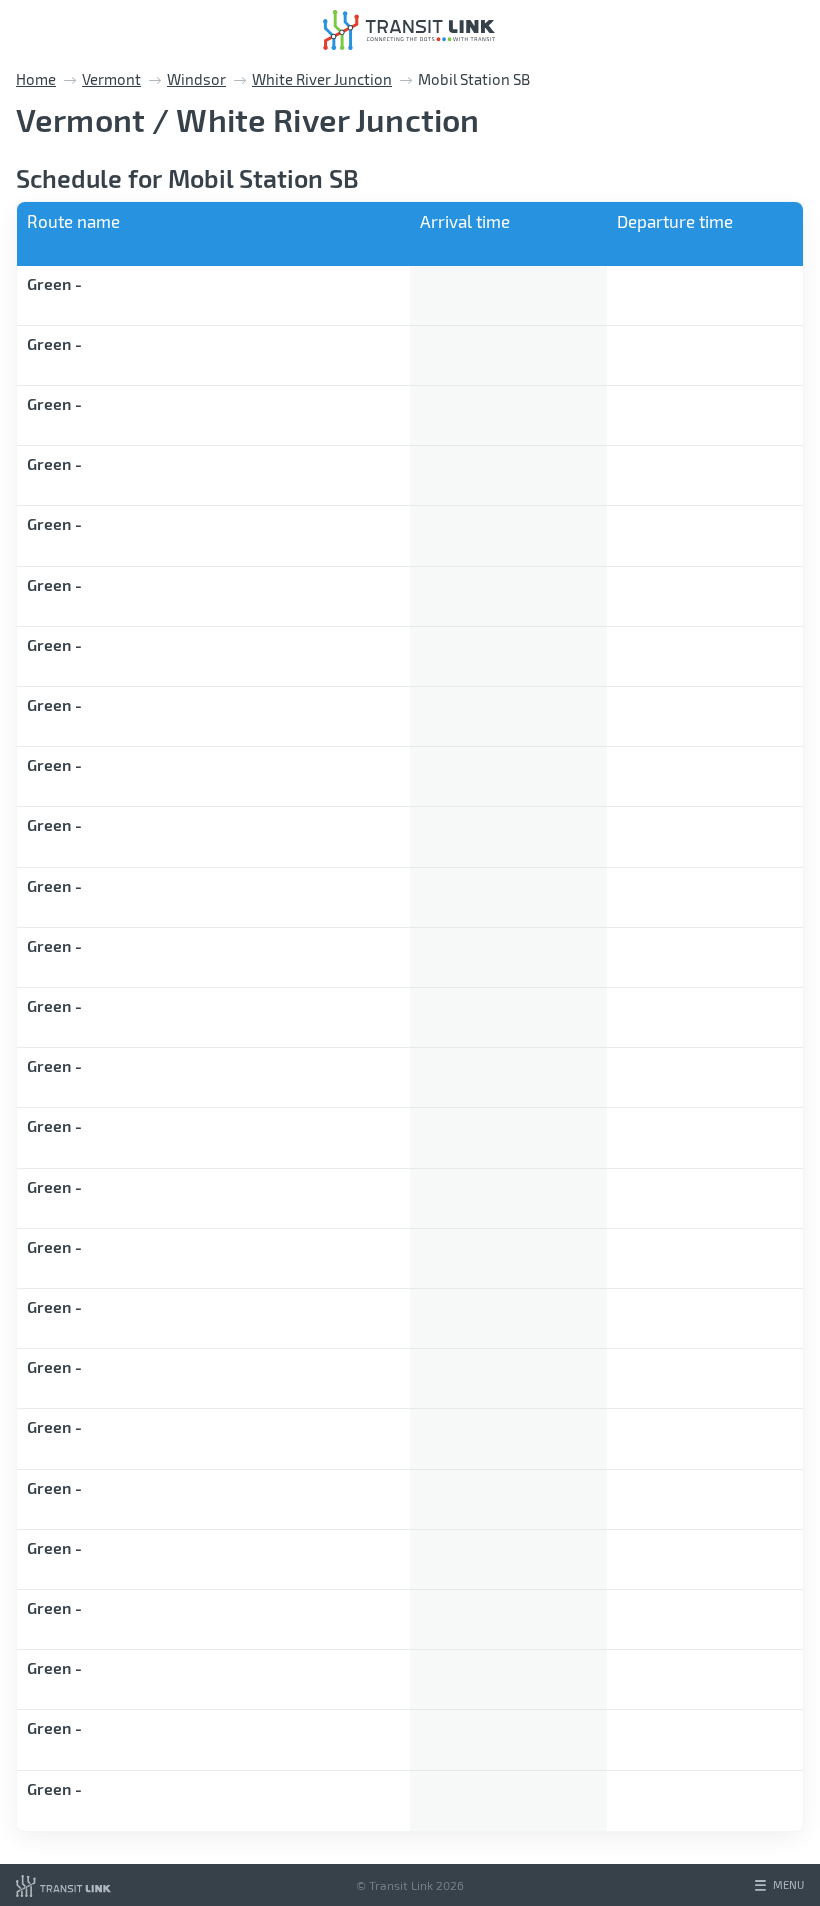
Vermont (111, 79)
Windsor (196, 79)
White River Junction (322, 79)
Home (36, 79)
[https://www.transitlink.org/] (63, 1885)
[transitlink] (409, 30)
